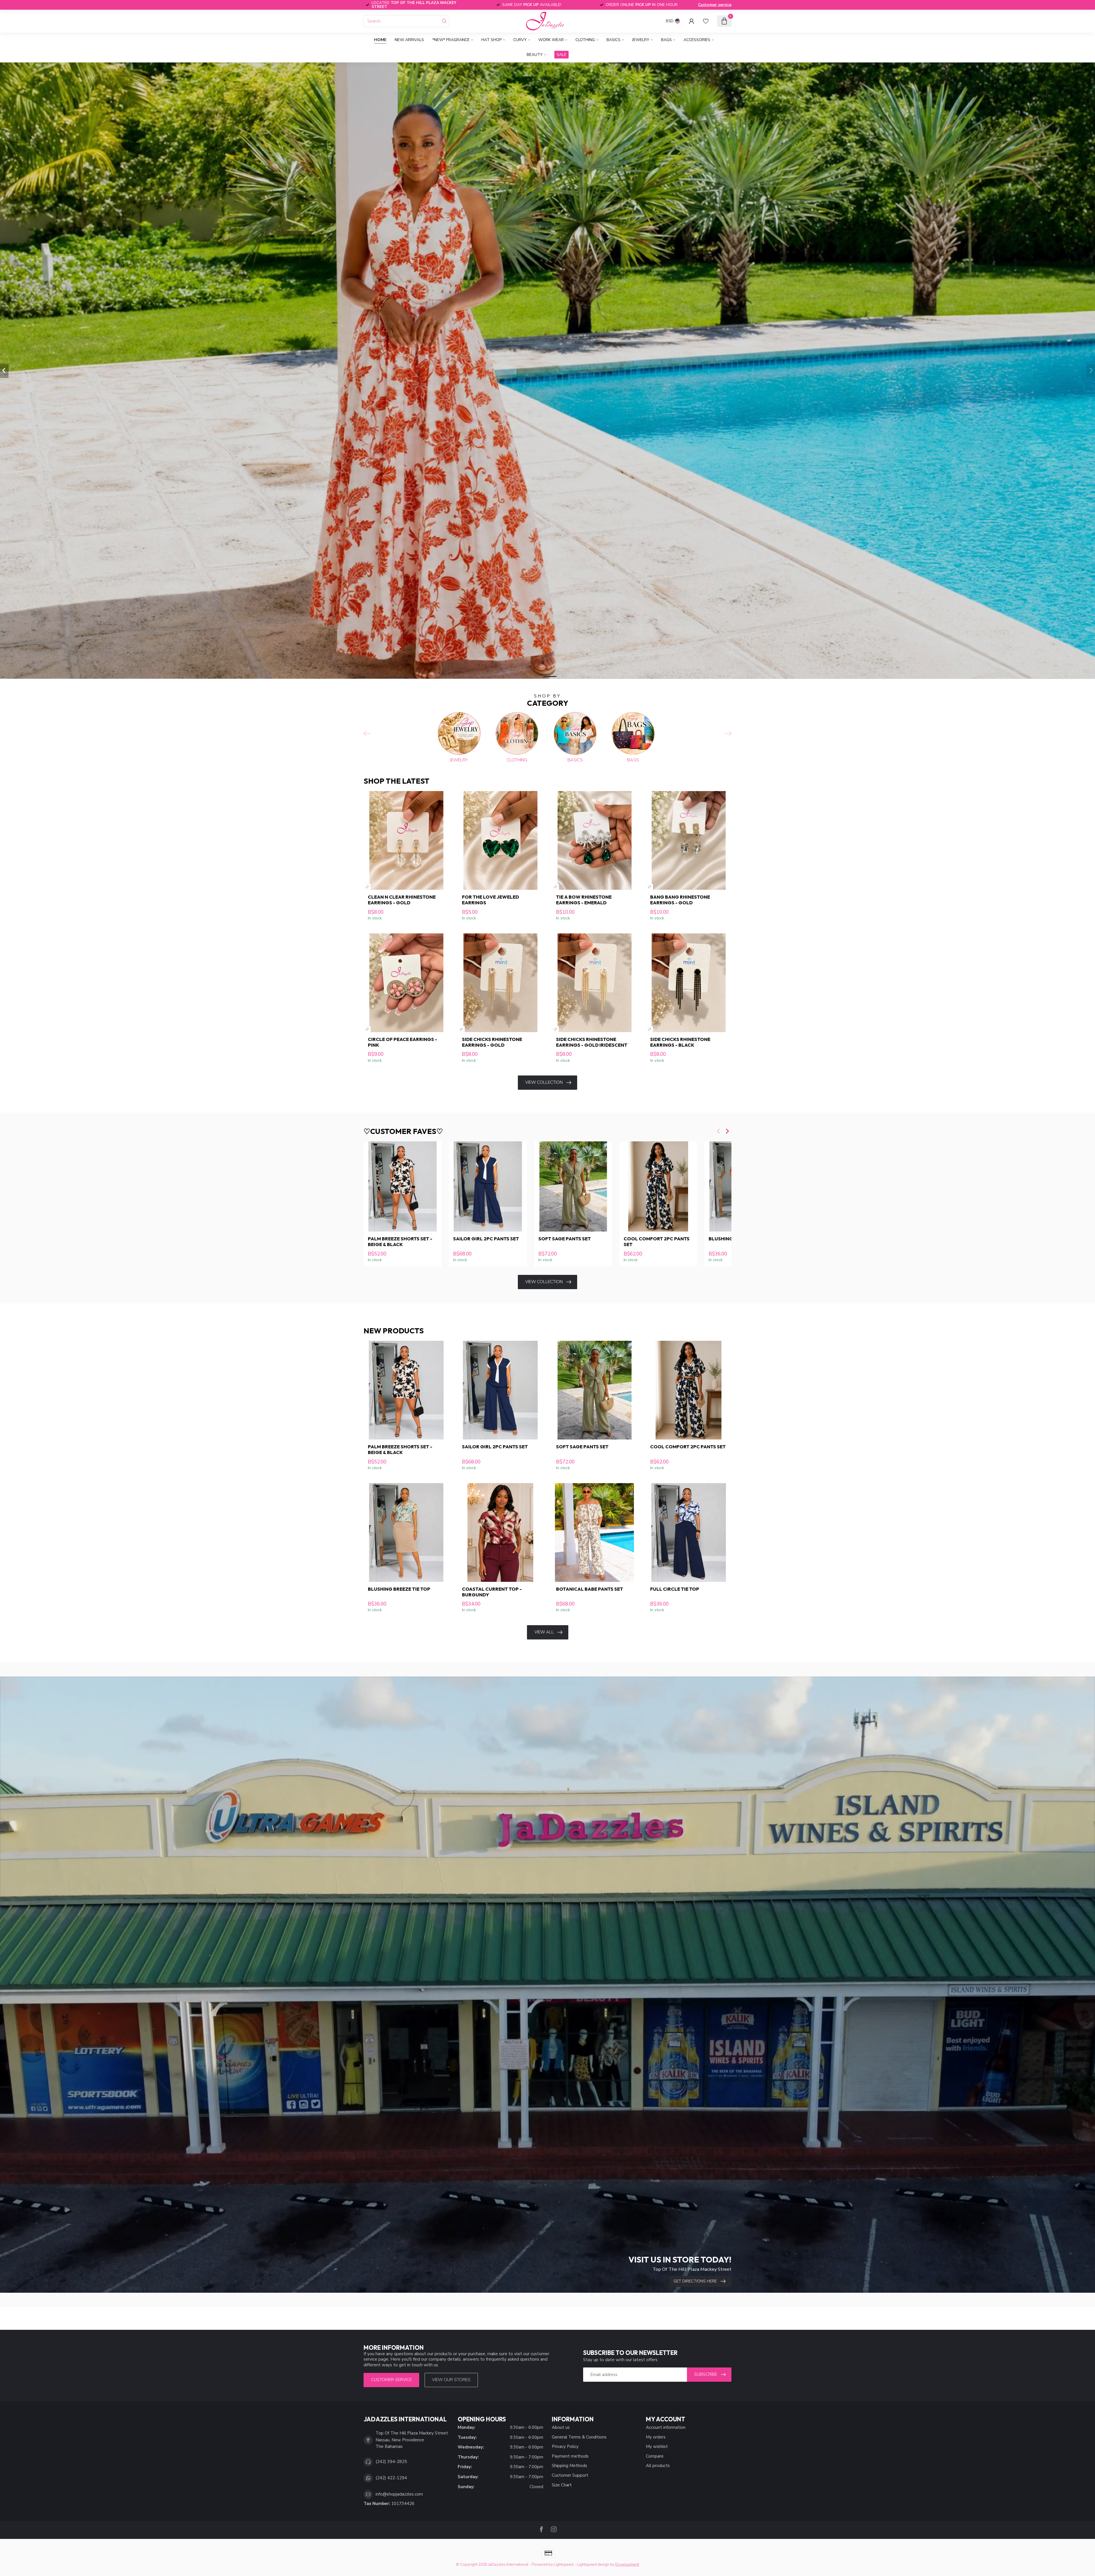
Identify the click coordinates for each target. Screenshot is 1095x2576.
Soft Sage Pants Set (565, 1239)
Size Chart (562, 2485)
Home (380, 40)
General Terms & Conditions (579, 2437)
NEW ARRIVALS (409, 40)
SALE (561, 55)
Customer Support (570, 2475)
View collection (544, 1082)
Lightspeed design (593, 2564)
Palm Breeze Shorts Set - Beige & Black (400, 1242)
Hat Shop (491, 40)
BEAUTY (535, 55)
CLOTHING (585, 40)
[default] (367, 887)
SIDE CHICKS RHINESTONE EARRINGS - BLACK (680, 1042)
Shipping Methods (569, 2466)
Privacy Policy (565, 2446)
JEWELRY (641, 40)
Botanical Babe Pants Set (590, 1589)
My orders (656, 2437)
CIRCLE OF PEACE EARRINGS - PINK (402, 1042)
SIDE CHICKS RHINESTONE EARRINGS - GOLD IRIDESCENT (592, 1042)
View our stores (451, 2380)
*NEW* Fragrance (451, 40)
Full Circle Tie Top (675, 1589)
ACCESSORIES (697, 40)
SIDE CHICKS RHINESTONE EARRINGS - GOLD (492, 1042)
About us (561, 2427)
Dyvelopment (627, 2564)
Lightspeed (564, 2564)
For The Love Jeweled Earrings (490, 900)
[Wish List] (706, 21)
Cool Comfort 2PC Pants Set (657, 1242)
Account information (666, 2427)
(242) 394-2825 (391, 2462)
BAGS (666, 40)
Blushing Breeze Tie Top (399, 1589)
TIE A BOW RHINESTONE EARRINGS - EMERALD (584, 900)
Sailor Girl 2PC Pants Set (486, 1239)
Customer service (715, 5)
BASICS (614, 40)
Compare (655, 2456)
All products (658, 2466)
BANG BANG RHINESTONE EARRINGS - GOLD (680, 900)
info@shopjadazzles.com (399, 2494)
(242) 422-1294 (391, 2478)
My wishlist (657, 2446)
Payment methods (570, 2456)
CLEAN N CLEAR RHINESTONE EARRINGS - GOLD (402, 900)
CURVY (520, 40)
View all (544, 1632)
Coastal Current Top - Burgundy (492, 1592)
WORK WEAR (551, 40)
